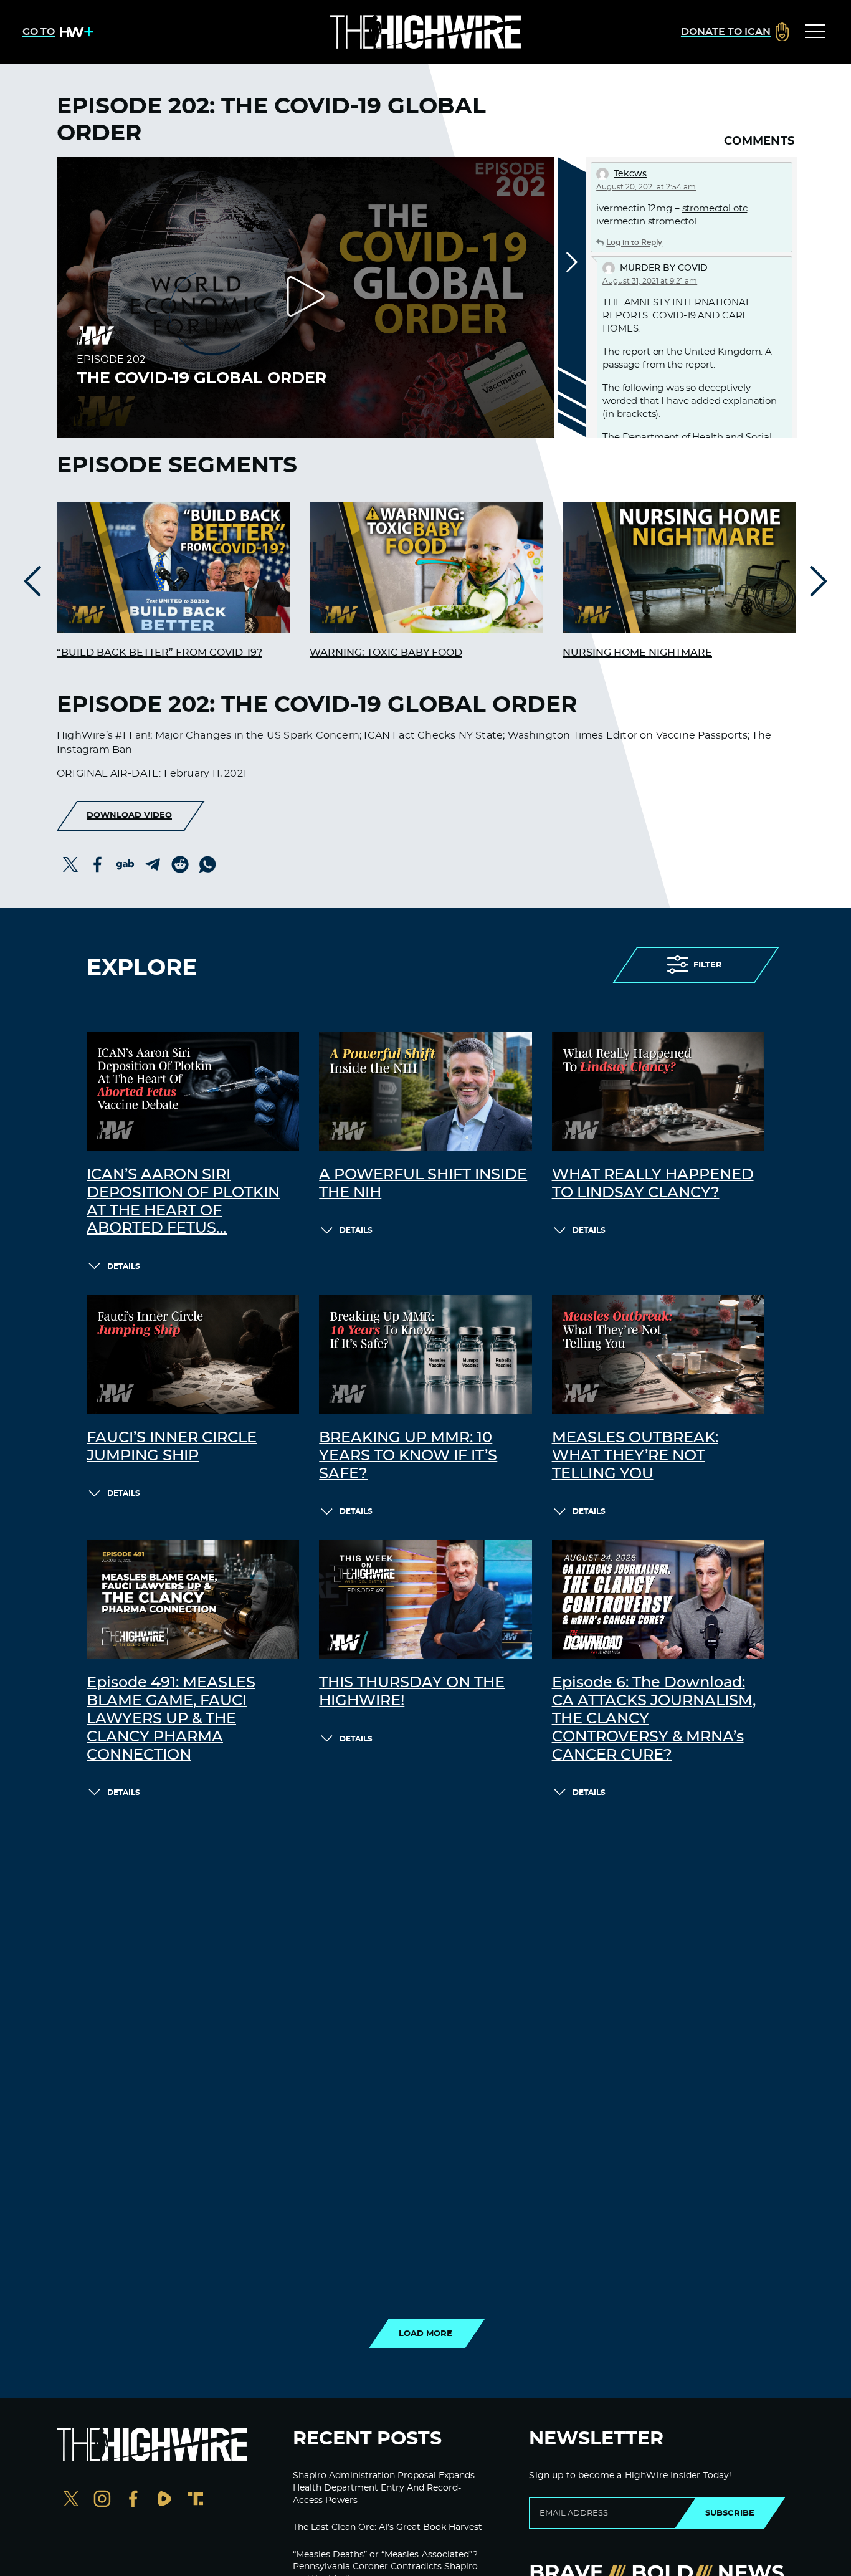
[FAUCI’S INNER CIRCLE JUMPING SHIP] (193, 1354)
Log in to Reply (634, 242)
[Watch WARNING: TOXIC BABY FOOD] (426, 567)
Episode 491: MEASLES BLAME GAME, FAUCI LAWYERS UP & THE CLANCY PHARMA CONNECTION (171, 1719)
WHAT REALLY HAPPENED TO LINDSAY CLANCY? (653, 1184)
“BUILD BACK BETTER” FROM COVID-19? (159, 653)
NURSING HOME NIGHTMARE (637, 653)
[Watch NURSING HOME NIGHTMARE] (679, 567)
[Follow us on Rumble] (164, 2500)
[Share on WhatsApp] (207, 864)
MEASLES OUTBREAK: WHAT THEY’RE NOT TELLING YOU (635, 1456)
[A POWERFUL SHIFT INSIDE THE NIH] (425, 1091)
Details (124, 1266)
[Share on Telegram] (153, 864)
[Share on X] (70, 864)
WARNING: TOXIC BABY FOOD (386, 653)
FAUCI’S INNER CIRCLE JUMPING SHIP (172, 1447)
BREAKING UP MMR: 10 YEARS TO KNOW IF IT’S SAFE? (408, 1456)
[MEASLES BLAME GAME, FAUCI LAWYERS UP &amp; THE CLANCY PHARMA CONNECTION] (193, 1600)
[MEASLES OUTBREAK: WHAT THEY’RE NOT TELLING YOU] (658, 1354)
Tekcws (630, 174)
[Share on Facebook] (98, 864)
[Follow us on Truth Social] (196, 2500)
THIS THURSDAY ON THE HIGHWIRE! (412, 1692)
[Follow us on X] (71, 2500)
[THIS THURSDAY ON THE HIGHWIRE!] (425, 1600)
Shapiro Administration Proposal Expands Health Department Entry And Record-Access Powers (384, 2488)
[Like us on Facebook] (133, 2500)
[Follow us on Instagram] (102, 2500)
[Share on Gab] (125, 864)
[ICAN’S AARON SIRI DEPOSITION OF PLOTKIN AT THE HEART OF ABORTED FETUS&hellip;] (193, 1091)
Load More (425, 2334)
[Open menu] (815, 32)
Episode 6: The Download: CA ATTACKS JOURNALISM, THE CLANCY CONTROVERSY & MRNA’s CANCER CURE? (654, 1719)
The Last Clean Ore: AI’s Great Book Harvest (387, 2527)
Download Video (129, 815)
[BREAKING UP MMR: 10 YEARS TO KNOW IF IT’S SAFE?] (425, 1354)
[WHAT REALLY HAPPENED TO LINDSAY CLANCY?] (658, 1091)
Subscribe (730, 2513)
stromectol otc (715, 208)
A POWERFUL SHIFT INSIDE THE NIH (423, 1184)
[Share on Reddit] (180, 864)
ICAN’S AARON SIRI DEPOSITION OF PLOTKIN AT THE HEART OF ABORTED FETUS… (183, 1202)
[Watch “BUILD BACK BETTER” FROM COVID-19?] (173, 567)
